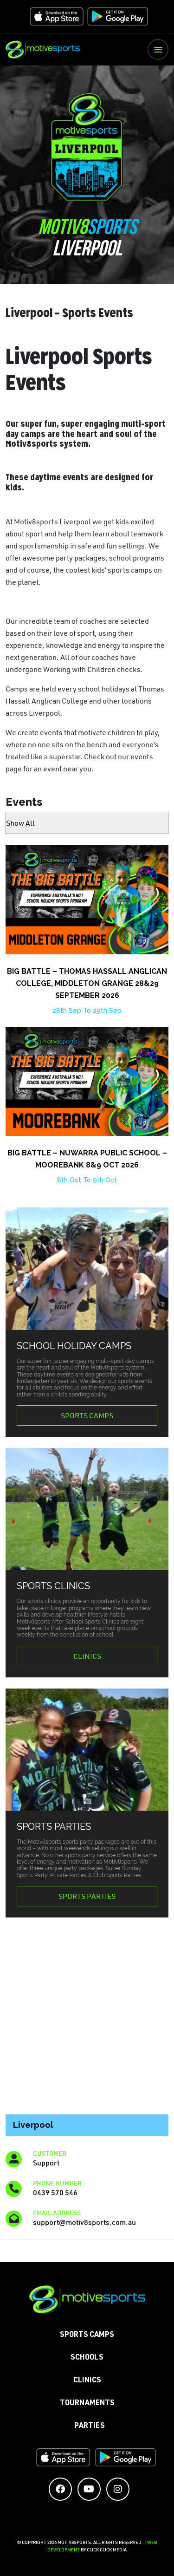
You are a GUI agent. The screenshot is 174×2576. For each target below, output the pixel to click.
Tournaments (87, 2404)
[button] (158, 49)
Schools (87, 2358)
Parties (90, 2426)
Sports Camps (87, 1415)
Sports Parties (87, 1896)
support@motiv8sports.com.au (84, 2222)
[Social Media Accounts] (60, 2489)
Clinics (87, 1656)
